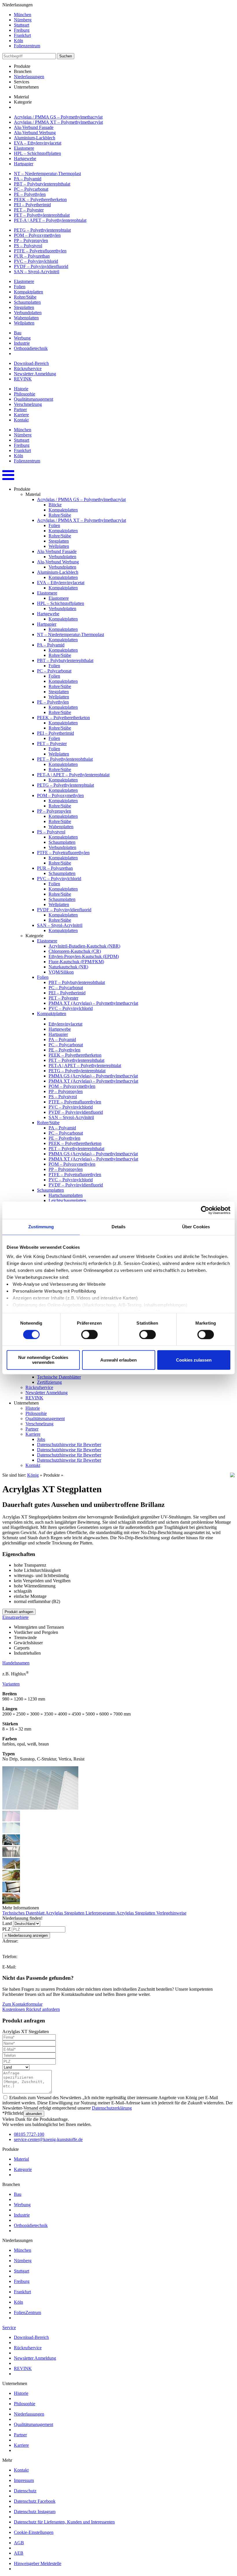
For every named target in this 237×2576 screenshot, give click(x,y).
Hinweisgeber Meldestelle (38, 2563)
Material (21, 2159)
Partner (20, 409)
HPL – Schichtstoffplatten (37, 153)
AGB (19, 2543)
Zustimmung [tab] (41, 1227)
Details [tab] (119, 1227)
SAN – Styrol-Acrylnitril (37, 272)
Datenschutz (25, 2491)
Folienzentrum (27, 46)
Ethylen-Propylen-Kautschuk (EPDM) (84, 956)
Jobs (41, 1439)
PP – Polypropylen (31, 240)
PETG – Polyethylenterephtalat (42, 230)
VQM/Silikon (61, 972)
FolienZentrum (27, 2312)
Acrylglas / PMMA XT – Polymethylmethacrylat (58, 122)
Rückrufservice (28, 369)
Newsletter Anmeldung (35, 374)
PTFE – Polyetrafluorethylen (40, 251)
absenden (34, 2114)
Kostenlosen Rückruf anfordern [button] (31, 2009)
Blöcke (55, 505)
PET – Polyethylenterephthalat (42, 215)
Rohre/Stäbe (25, 297)
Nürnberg (23, 20)
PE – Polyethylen (30, 194)
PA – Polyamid (28, 179)
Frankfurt (22, 35)
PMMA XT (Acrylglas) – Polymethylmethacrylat (93, 1003)
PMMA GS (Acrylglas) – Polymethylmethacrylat (93, 1076)
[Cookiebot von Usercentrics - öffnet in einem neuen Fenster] (205, 1210)
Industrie (22, 343)
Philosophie (25, 394)
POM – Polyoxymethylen (37, 235)
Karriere (21, 415)
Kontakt (21, 420)
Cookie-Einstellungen (34, 2532)
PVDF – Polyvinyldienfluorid (41, 266)
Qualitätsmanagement (34, 399)
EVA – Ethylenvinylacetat (38, 143)
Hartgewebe (25, 159)
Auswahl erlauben (118, 1360)
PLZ (7, 1929)
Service (9, 2327)
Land (7, 1923)
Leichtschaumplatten (67, 1200)
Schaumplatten (27, 302)
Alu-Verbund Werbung (35, 133)
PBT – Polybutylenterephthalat (42, 184)
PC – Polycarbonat (31, 189)
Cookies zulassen (194, 1360)
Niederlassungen (29, 77)
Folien (20, 287)
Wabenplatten (26, 318)
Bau (18, 333)
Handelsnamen (16, 1663)
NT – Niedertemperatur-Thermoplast (47, 174)
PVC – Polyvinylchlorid (36, 261)
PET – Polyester (29, 210)
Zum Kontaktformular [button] (22, 2004)
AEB (19, 2553)
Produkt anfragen (19, 1612)
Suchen (66, 56)
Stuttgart (22, 25)
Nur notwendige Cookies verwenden (43, 1360)
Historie (21, 389)
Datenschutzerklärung (112, 2108)
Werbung (22, 338)
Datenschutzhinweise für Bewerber (69, 1444)
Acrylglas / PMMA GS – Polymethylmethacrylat (58, 117)
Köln (18, 41)
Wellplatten (24, 323)
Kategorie (23, 2169)
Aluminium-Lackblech (35, 138)
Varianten (11, 1684)
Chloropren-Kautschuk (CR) (75, 951)
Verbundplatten (28, 313)
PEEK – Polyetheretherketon (40, 199)
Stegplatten (24, 307)
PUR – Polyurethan (32, 256)
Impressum (24, 2480)
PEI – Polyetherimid (32, 205)
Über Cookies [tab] (196, 1227)
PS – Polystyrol (28, 246)
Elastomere (24, 148)
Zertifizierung (49, 1382)
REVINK (23, 379)
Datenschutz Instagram (35, 2512)
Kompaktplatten (28, 292)
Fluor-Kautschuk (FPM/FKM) (76, 962)
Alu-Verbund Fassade (34, 127)
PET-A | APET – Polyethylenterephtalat (50, 220)
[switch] (89, 1334)
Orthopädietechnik (31, 348)
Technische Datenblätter (59, 1377)
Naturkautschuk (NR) (68, 967)
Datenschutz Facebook (35, 2501)
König (33, 1475)
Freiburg (22, 30)
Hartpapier (24, 164)
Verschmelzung (28, 404)
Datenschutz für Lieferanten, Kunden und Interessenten (64, 2522)
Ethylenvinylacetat (65, 1024)
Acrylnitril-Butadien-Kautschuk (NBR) (84, 946)
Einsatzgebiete (15, 1617)
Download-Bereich (31, 363)
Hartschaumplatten (66, 1195)
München (23, 15)
